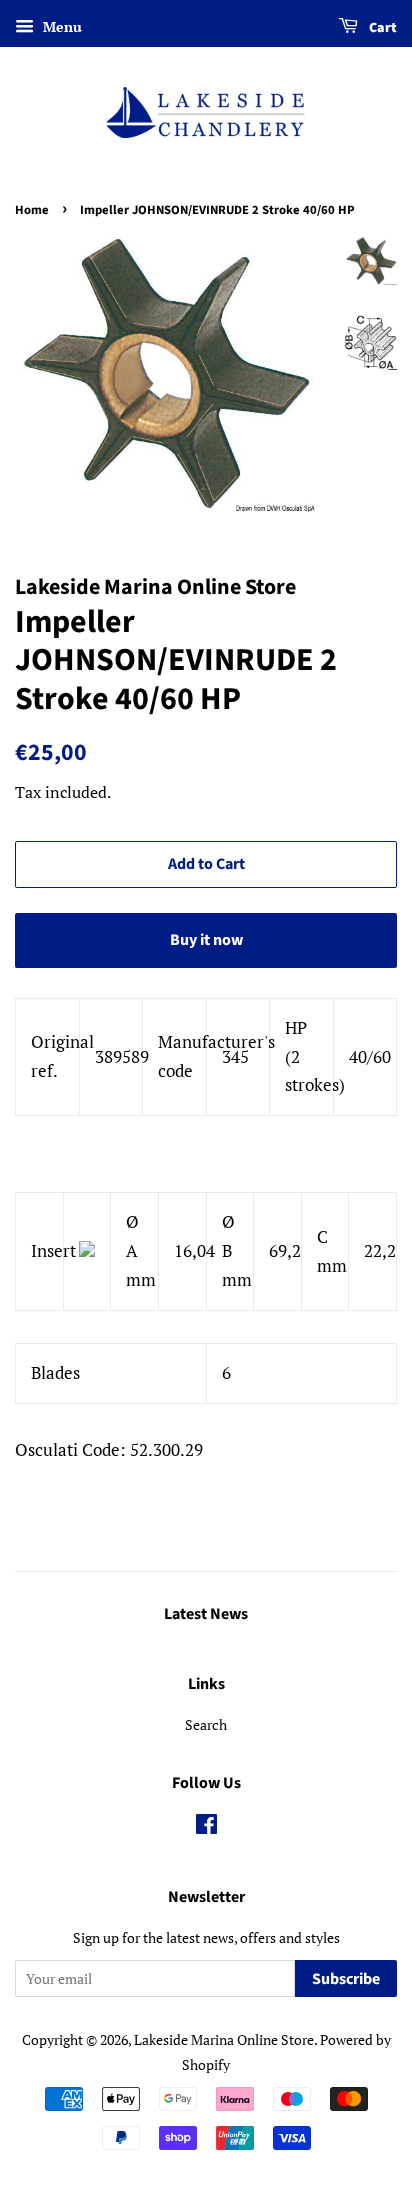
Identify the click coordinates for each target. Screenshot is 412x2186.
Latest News (206, 1614)
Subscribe (346, 1979)
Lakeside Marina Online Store (224, 2039)
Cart (381, 28)
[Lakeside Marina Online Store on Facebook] (206, 1827)
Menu (60, 26)
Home (32, 210)
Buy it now (206, 940)
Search (206, 1724)
